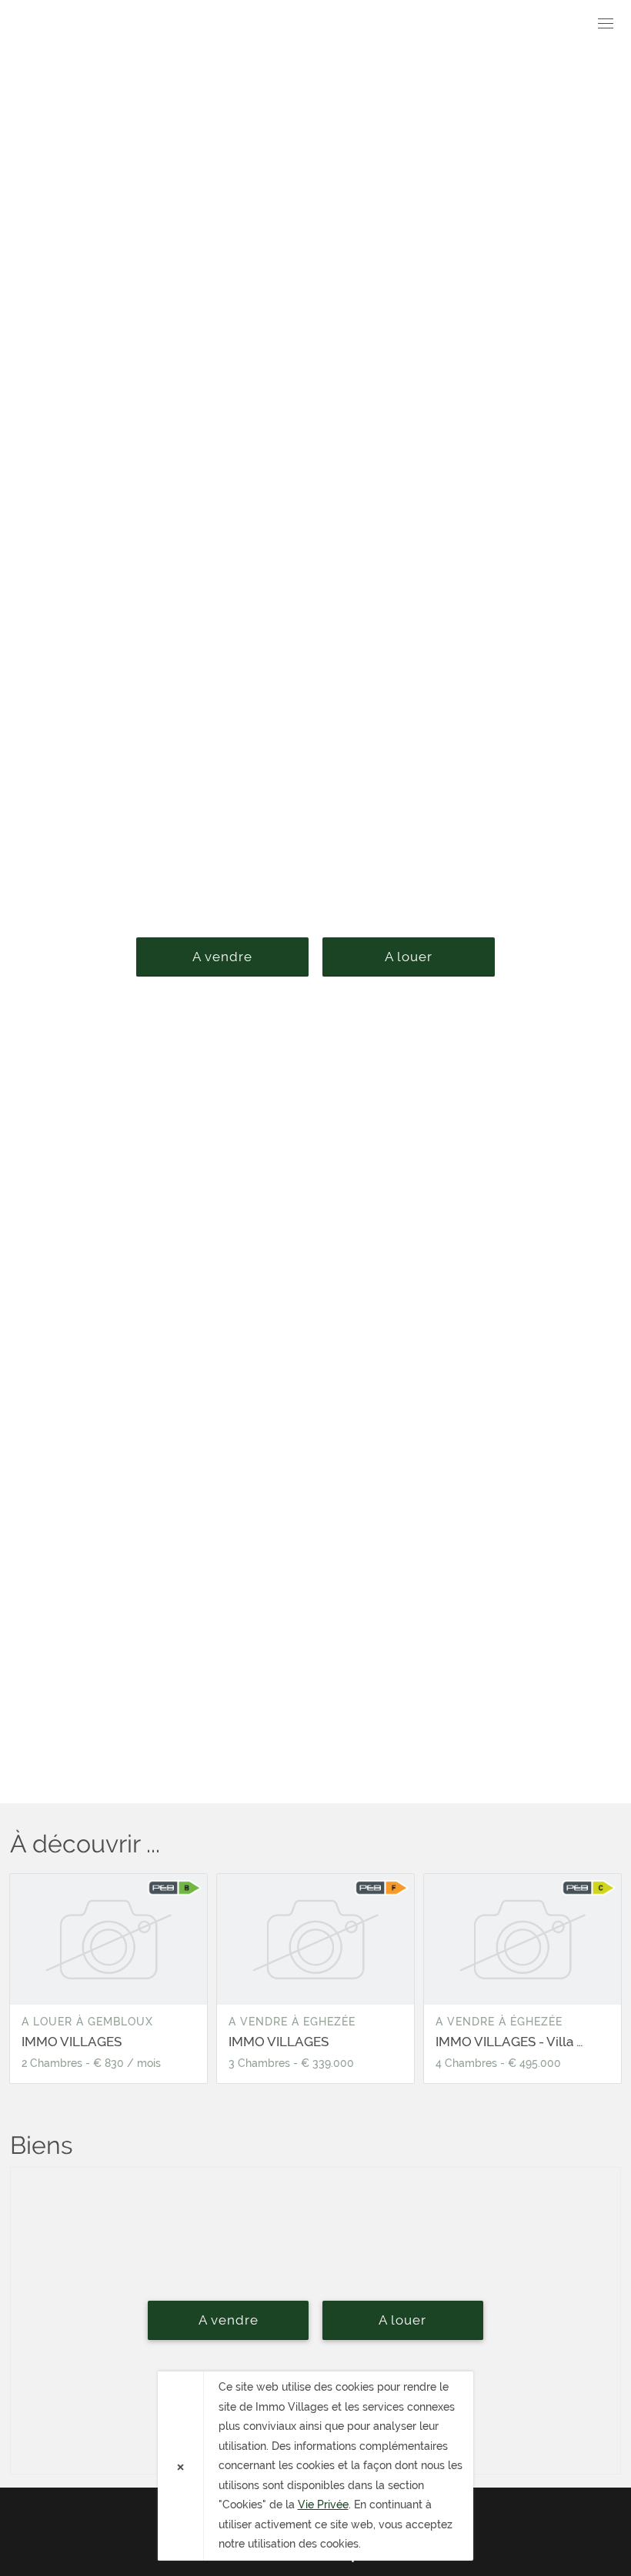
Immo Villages (98, 26)
